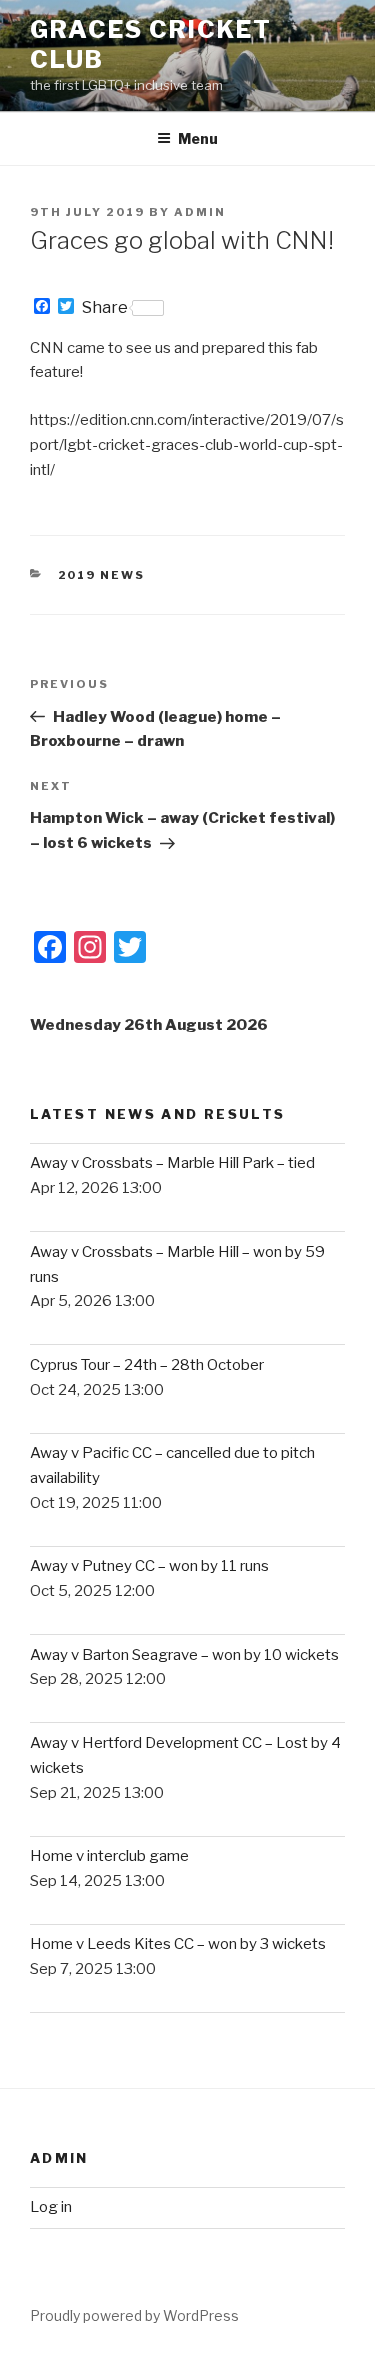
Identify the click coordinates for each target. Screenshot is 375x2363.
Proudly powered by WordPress (134, 2315)
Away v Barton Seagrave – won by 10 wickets (184, 1655)
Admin (200, 212)
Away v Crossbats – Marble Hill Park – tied (172, 1163)
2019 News (102, 575)
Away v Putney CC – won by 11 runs (149, 1566)
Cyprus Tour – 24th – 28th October (147, 1365)
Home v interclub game (109, 1856)
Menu (198, 138)
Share (105, 308)
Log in (51, 2207)
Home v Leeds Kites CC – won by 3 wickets (178, 1944)
